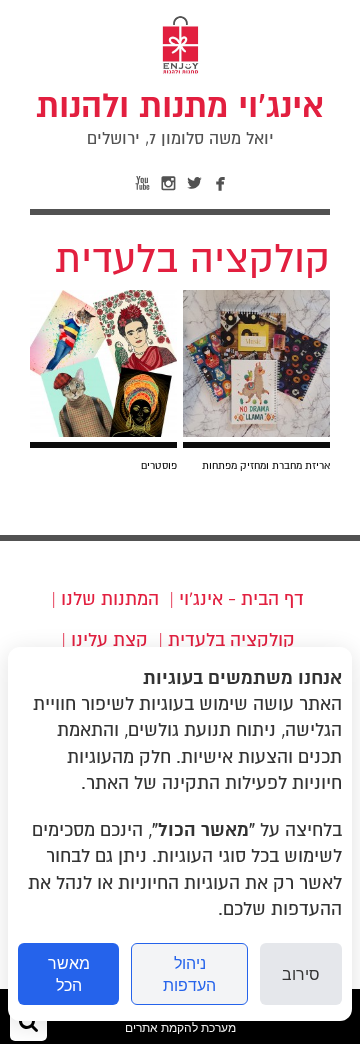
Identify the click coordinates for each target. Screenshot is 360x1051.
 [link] (195, 184)
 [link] (143, 184)
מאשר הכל (69, 974)
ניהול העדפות (189, 974)
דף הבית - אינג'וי (241, 599)
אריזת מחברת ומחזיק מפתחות (266, 465)
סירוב (301, 974)
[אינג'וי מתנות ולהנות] (180, 72)
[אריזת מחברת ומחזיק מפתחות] (256, 431)
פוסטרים (159, 465)
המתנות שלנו (110, 599)
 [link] (221, 184)
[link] (180, 118)
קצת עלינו (109, 640)
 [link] (169, 184)
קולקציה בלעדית (231, 640)
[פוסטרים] (103, 431)
